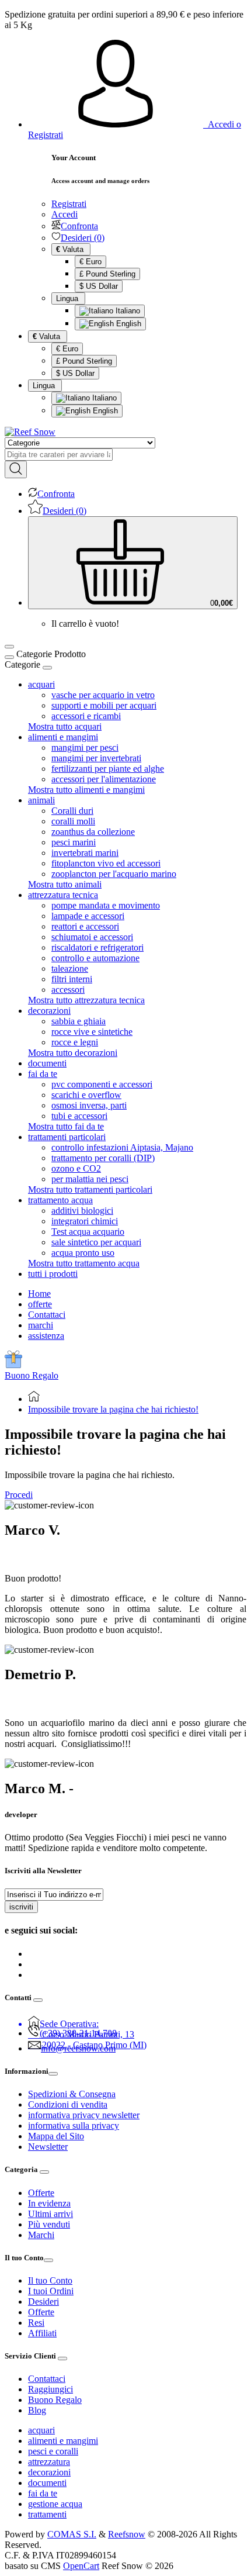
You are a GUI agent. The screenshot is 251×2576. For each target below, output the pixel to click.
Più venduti (49, 2224)
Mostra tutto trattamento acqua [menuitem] (84, 1263)
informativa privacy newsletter (84, 2115)
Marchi (41, 2235)
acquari (41, 2430)
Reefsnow (127, 2534)
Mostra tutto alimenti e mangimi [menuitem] (86, 790)
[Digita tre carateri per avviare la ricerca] (16, 469)
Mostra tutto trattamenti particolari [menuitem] (90, 1189)
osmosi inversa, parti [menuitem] (89, 1105)
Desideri (43, 2302)
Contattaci (47, 1315)
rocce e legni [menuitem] (75, 1042)
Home (39, 1294)
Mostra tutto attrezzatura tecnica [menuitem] (86, 1000)
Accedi (65, 214)
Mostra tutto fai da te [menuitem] (66, 1126)
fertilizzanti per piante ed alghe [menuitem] (108, 769)
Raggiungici (50, 2389)
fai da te (43, 2493)
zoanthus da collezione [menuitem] (93, 832)
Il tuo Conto (50, 2280)
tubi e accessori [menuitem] (79, 1116)
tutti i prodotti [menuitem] (53, 1274)
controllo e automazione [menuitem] (95, 958)
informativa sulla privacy (74, 2126)
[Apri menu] (9, 647)
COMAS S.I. (72, 2534)
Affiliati (42, 2333)
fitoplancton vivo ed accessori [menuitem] (106, 863)
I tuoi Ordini (51, 2291)
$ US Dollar (99, 286)
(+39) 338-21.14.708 (78, 2033)
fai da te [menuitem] (43, 1074)
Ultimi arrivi (50, 2214)
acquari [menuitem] (41, 684)
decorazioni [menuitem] (49, 1011)
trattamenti (47, 2514)
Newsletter (48, 2147)
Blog (37, 2410)
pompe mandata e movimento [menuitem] (106, 905)
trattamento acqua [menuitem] (60, 1200)
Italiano (127, 311)
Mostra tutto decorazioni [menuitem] (73, 1053)
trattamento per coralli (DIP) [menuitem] (103, 1158)
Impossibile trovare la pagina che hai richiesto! (113, 1409)
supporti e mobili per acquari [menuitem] (104, 705)
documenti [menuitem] (47, 1063)
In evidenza (49, 2203)
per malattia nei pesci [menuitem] (90, 1179)
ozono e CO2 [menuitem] (76, 1168)
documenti (47, 2483)
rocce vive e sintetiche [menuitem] (92, 1032)
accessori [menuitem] (68, 990)
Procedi (19, 1495)
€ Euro (90, 262)
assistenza (46, 1336)
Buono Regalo (32, 1375)
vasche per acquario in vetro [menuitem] (103, 695)
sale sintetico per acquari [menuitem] (96, 1242)
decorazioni (49, 2472)
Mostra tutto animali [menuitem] (65, 884)
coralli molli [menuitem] (73, 821)
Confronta (79, 226)
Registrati (69, 204)
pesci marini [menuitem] (74, 842)
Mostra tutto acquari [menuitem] (65, 726)
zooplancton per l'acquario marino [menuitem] (114, 874)
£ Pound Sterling (107, 274)
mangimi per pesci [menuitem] (85, 747)
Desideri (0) (83, 238)
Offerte (41, 2193)
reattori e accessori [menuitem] (85, 926)
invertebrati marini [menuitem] (85, 853)
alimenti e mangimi (63, 2441)
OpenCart (81, 2566)
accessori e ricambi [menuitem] (86, 716)
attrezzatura (49, 2462)
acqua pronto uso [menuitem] (83, 1253)
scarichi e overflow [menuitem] (86, 1095)
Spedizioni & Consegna (72, 2094)
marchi (41, 1325)
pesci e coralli (53, 2451)
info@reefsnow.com (78, 2048)
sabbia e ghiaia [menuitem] (79, 1021)
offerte (40, 1304)
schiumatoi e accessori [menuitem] (92, 937)
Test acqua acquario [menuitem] (88, 1232)
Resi (36, 2323)
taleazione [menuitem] (70, 968)
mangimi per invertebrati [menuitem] (96, 758)
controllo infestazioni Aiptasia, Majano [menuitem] (122, 1147)
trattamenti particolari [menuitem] (67, 1137)
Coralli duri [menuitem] (72, 811)
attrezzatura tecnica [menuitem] (63, 895)
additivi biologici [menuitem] (82, 1211)
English (128, 324)
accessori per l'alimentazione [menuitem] (104, 779)
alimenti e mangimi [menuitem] (63, 737)
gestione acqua (55, 2504)
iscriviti (21, 1907)
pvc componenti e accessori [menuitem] (102, 1084)
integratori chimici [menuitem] (85, 1221)
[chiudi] (47, 668)
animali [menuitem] (41, 800)
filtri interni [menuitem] (72, 979)
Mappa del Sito (56, 2136)
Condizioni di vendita (68, 2104)
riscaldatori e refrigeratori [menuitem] (97, 947)
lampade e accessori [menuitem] (88, 916)
